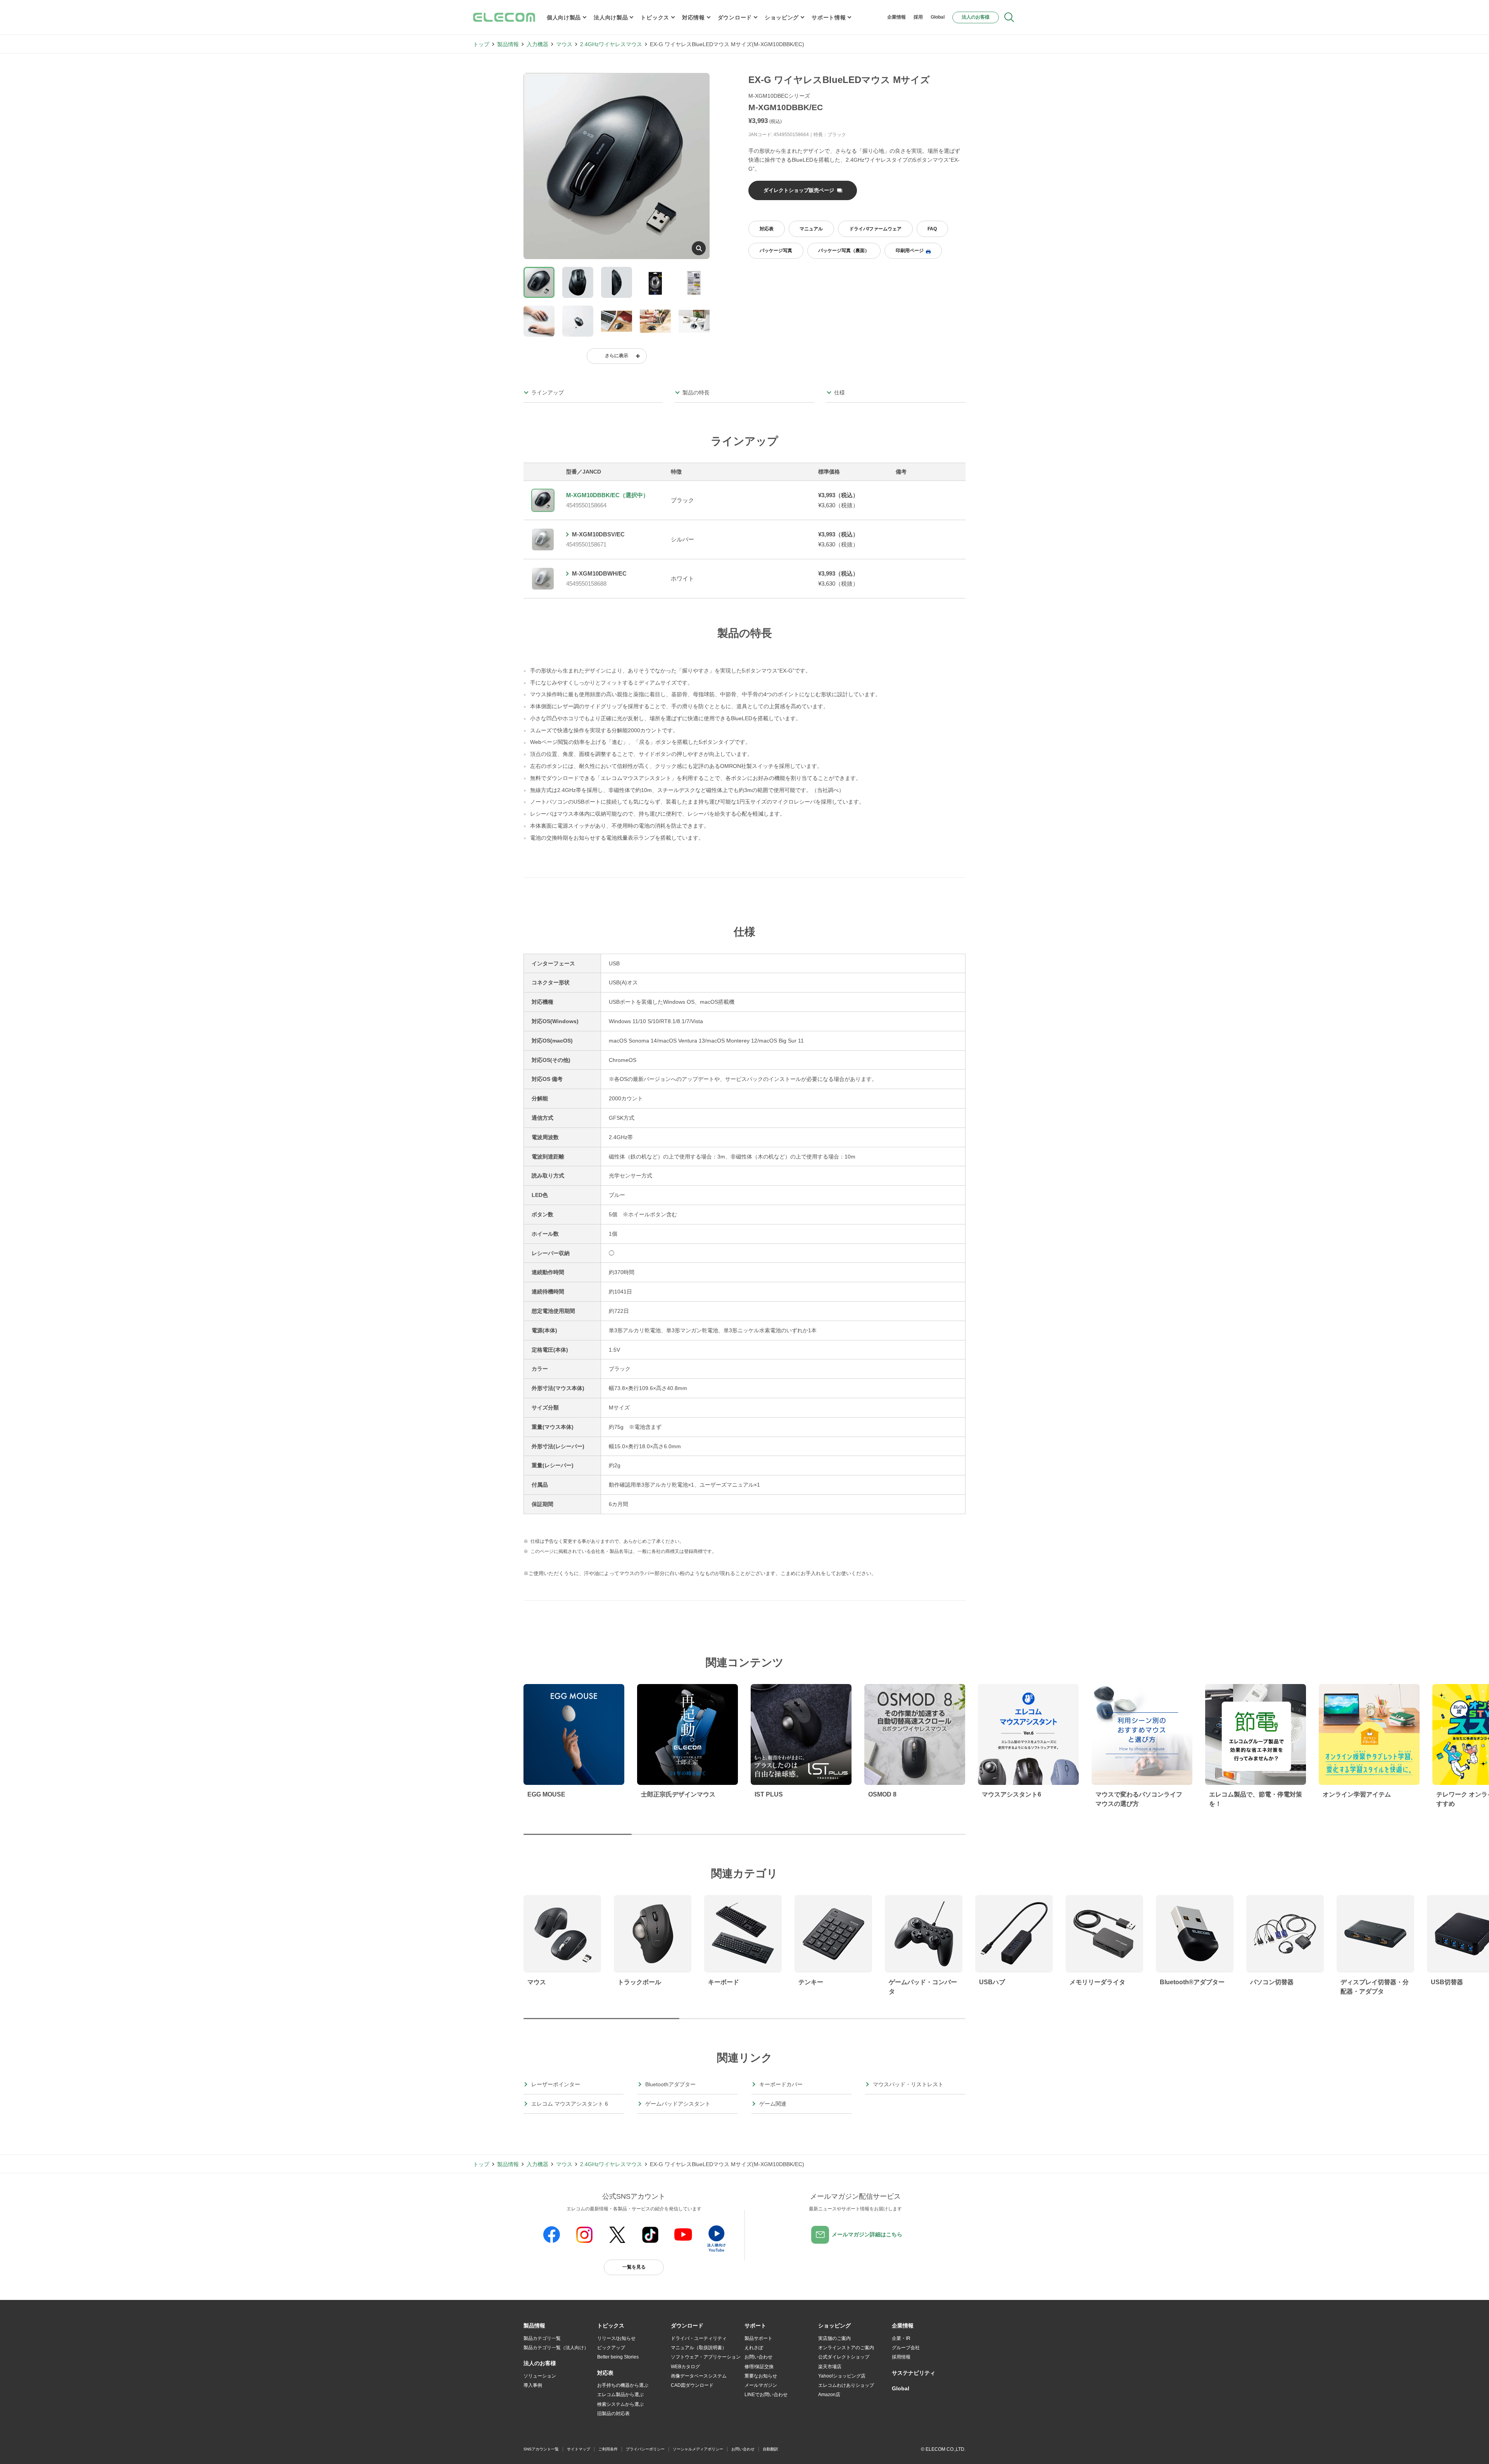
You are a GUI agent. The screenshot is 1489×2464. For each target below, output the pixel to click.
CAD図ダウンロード (692, 2385)
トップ (481, 44)
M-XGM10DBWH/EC (599, 573)
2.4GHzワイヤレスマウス (611, 44)
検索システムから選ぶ (620, 2404)
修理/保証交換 (759, 2367)
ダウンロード (735, 17)
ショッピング (782, 17)
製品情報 (508, 44)
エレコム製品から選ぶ (620, 2395)
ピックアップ (611, 2348)
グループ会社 (906, 2348)
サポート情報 (829, 17)
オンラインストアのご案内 (846, 2348)
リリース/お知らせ (616, 2338)
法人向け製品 (611, 17)
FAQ (932, 229)
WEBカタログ (685, 2367)
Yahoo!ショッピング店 (842, 2376)
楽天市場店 (830, 2367)
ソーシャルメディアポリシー (698, 2449)
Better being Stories (618, 2357)
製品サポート (758, 2338)
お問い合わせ (758, 2357)
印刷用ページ (910, 251)
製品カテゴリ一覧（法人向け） (556, 2348)
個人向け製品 (564, 17)
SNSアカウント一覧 (541, 2449)
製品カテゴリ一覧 (542, 2338)
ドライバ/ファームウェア (875, 229)
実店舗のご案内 (834, 2338)
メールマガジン (761, 2385)
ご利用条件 (608, 2449)
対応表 (767, 229)
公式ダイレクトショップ (844, 2357)
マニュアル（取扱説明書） (699, 2348)
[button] (611, 2326)
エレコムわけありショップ (846, 2385)
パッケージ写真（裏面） (844, 251)
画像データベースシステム (699, 2376)
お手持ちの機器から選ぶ (623, 2385)
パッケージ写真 (776, 251)
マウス (564, 44)
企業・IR (901, 2338)
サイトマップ (579, 2449)
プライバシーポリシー (645, 2449)
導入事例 (533, 2385)
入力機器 (537, 44)
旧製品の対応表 (613, 2414)
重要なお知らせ (761, 2376)
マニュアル (811, 229)
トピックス (655, 17)
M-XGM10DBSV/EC (598, 534)
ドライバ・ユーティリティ (699, 2338)
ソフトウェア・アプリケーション (706, 2357)
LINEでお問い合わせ (766, 2395)
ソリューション (540, 2376)
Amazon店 (829, 2395)
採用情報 (901, 2357)
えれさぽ (754, 2348)
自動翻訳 (770, 2449)
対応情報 (694, 17)
